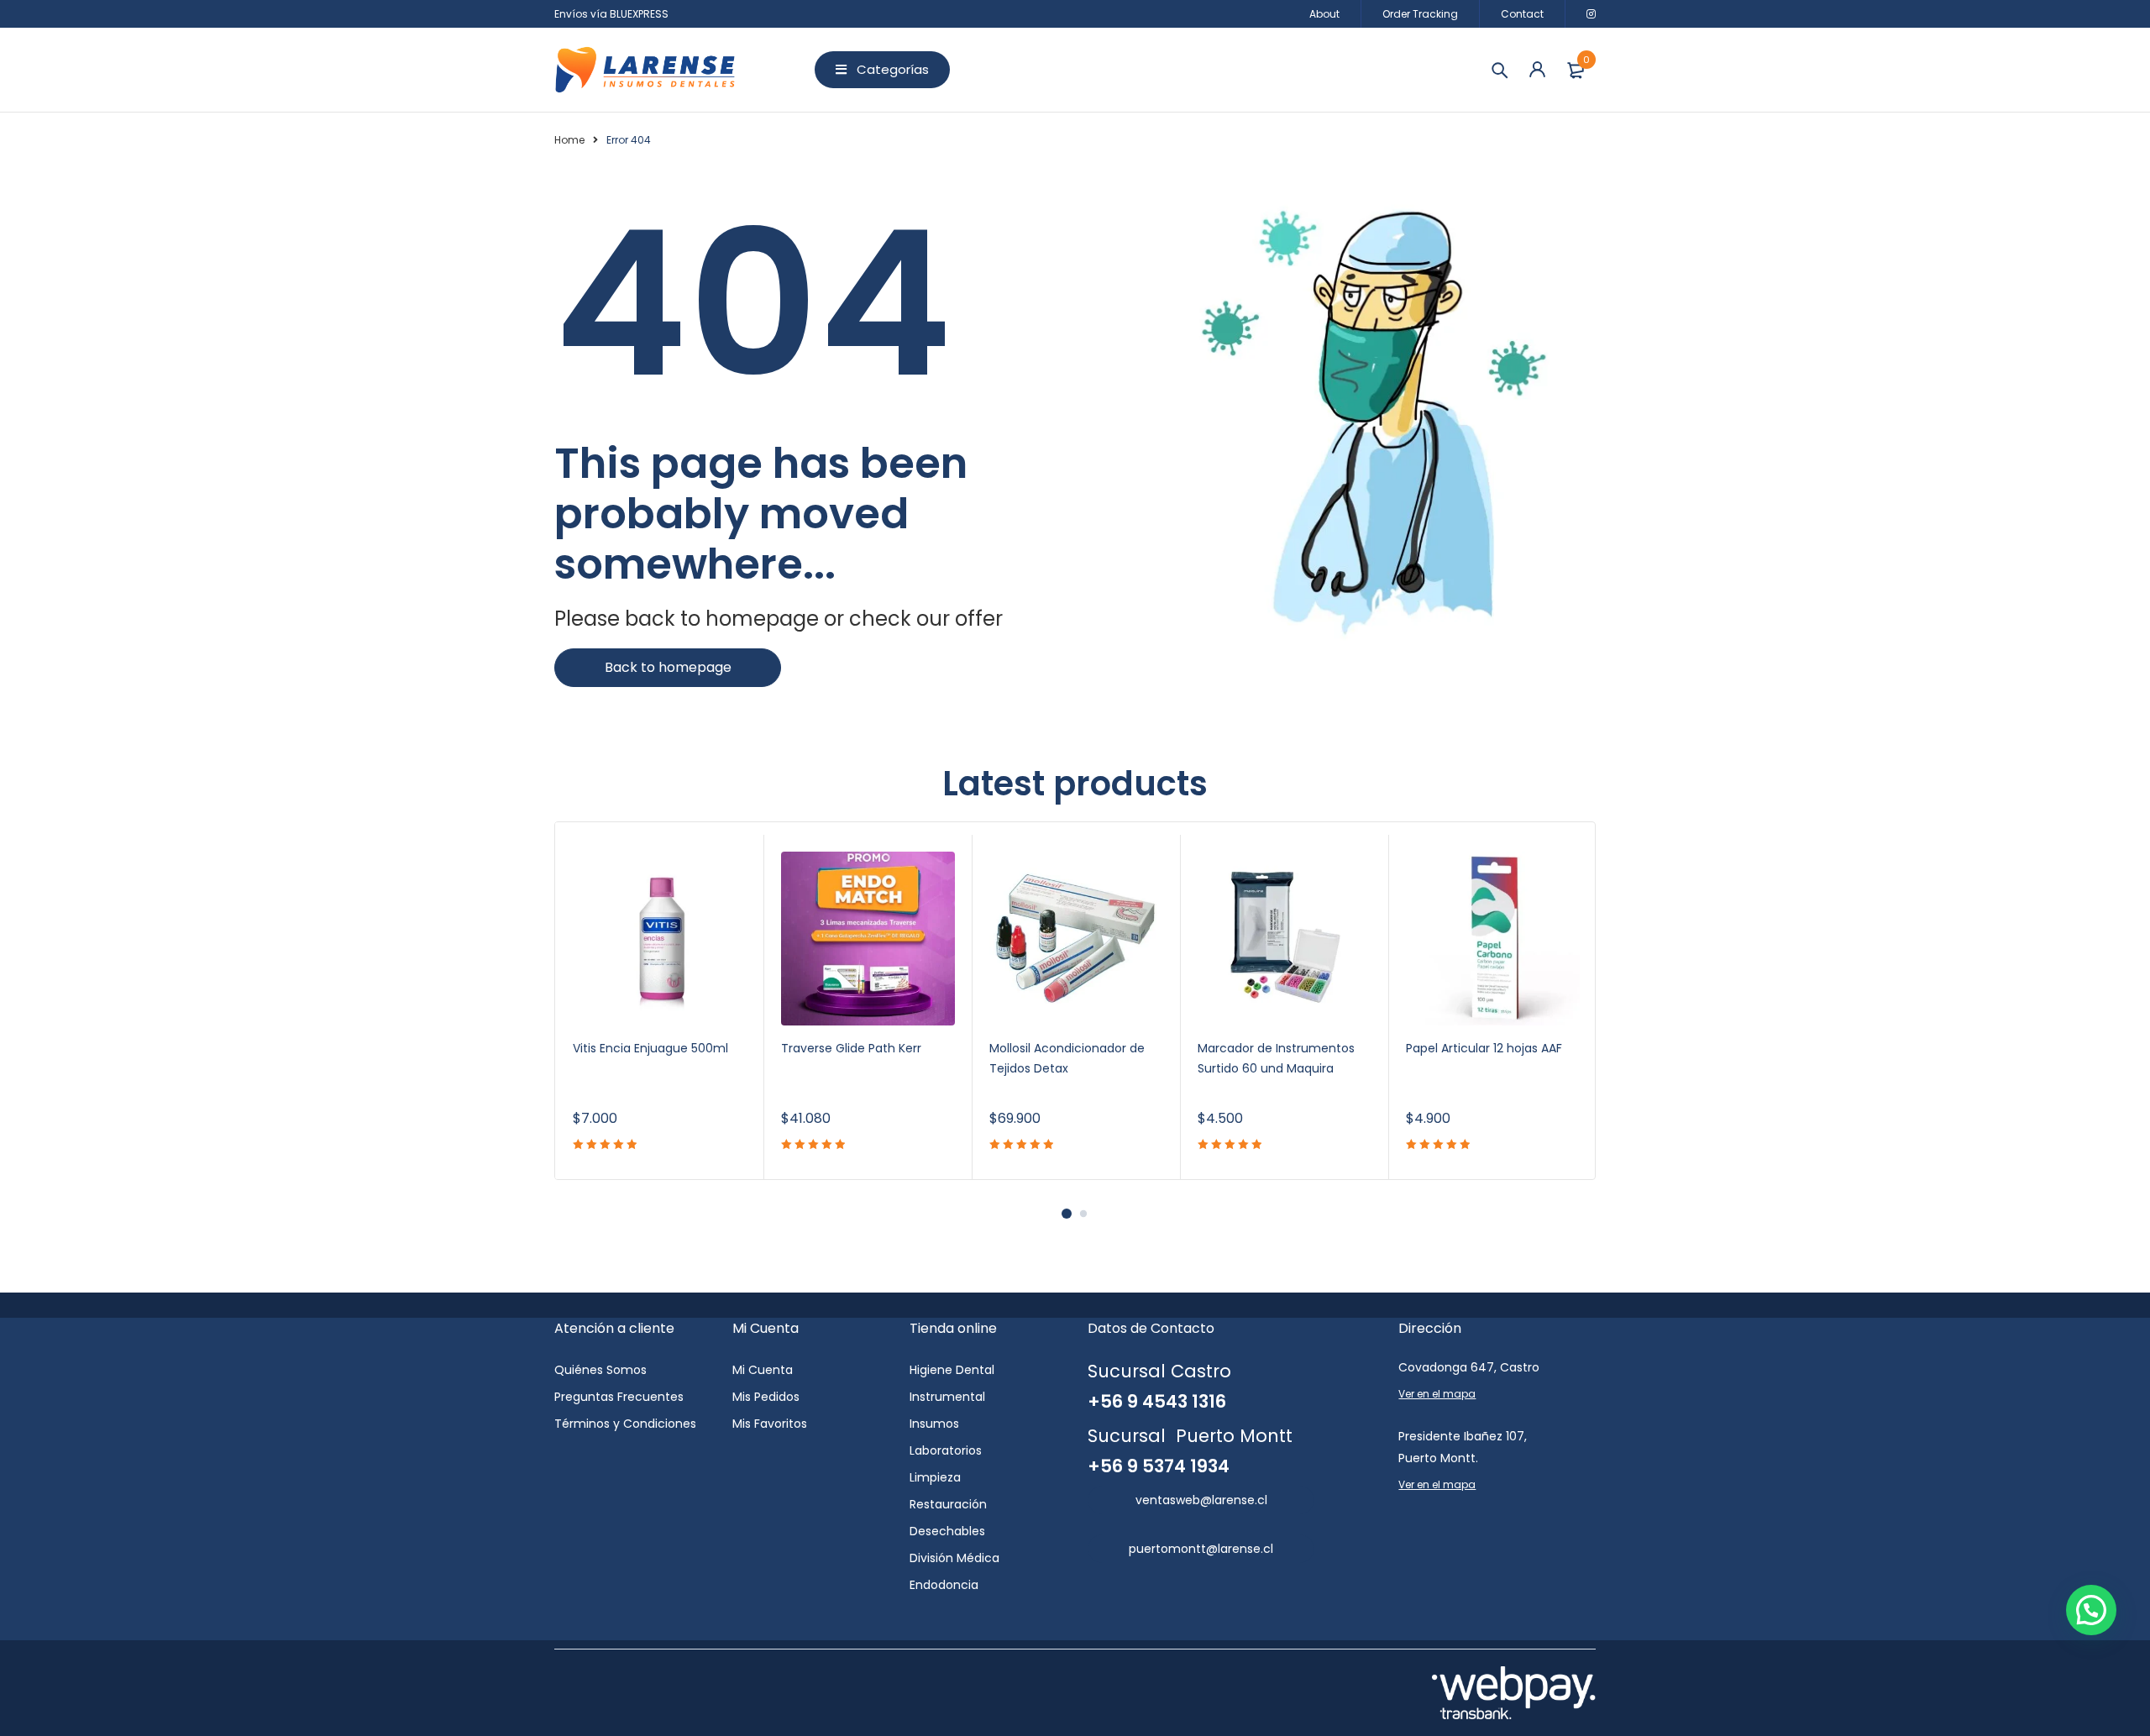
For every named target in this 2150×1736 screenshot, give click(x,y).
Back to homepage (668, 667)
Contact (1522, 14)
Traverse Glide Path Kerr (851, 1048)
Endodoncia (944, 1585)
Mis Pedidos (766, 1397)
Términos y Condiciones (625, 1424)
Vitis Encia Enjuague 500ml (650, 1048)
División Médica (954, 1558)
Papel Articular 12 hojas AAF (1484, 1048)
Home (569, 140)
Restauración (948, 1504)
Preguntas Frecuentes (619, 1397)
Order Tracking (1420, 14)
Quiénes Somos (600, 1370)
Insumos (934, 1424)
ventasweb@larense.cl (1201, 1500)
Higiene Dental (952, 1370)
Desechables (947, 1531)
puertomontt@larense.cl (1201, 1549)
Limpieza (935, 1477)
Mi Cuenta (763, 1370)
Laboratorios (946, 1450)
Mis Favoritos (770, 1424)
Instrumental (947, 1397)
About (1324, 14)
